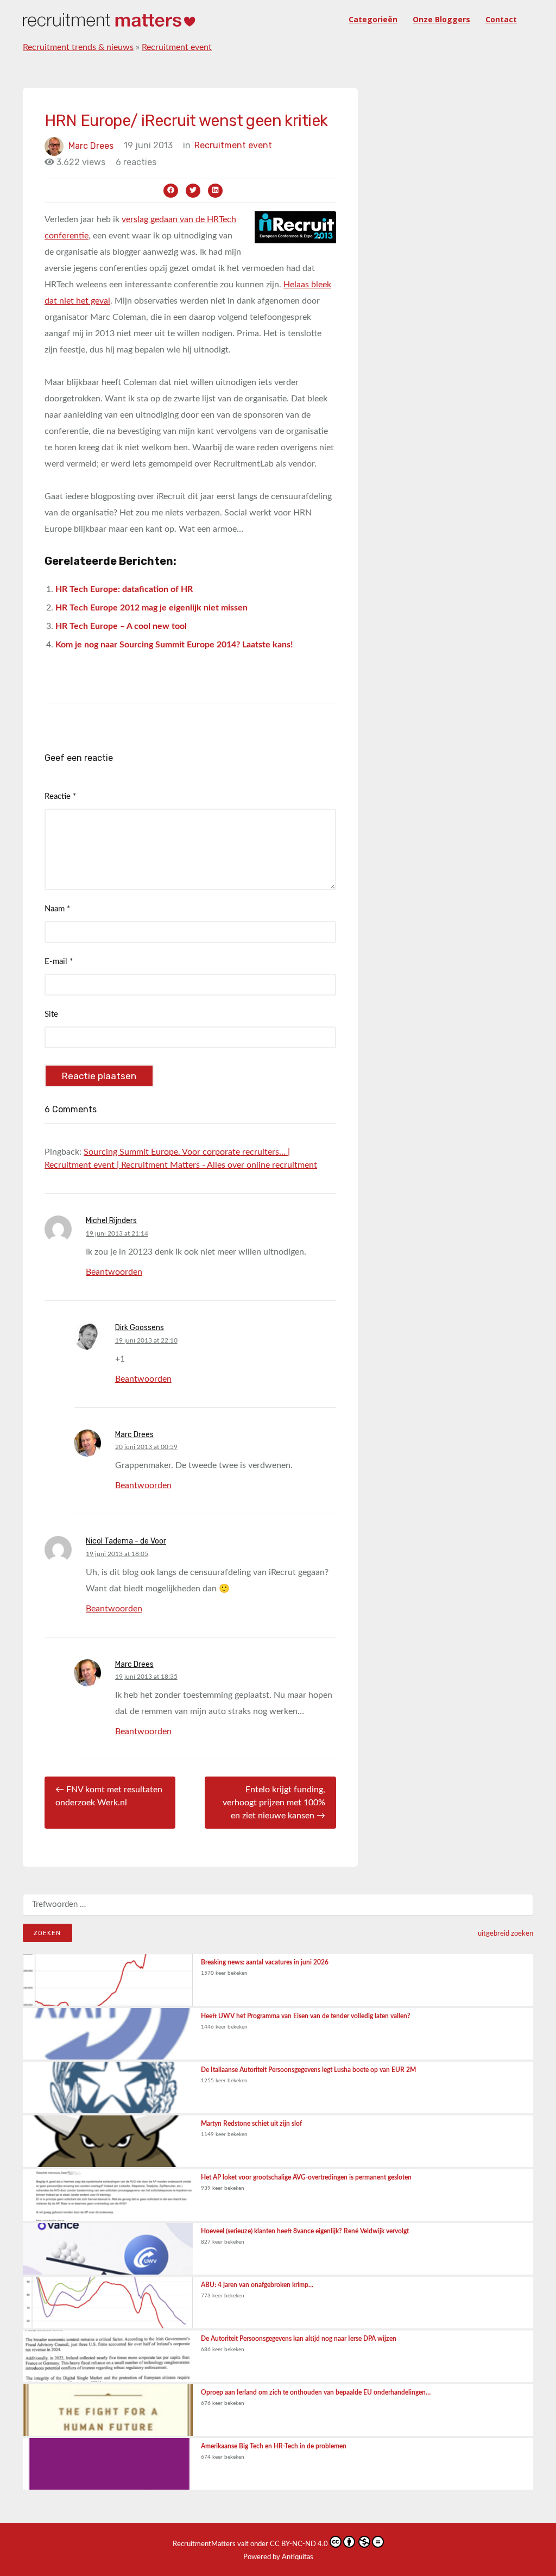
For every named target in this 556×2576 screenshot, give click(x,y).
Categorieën (373, 19)
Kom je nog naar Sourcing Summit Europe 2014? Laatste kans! (174, 645)
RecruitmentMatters (204, 2544)
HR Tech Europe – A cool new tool (121, 626)
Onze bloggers (441, 19)
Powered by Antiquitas (278, 2557)
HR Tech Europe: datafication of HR (124, 589)
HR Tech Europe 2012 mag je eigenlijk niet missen (151, 608)
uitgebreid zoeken (506, 1933)
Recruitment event (177, 47)
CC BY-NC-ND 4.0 (299, 2544)
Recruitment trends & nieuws (78, 47)
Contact (501, 19)
